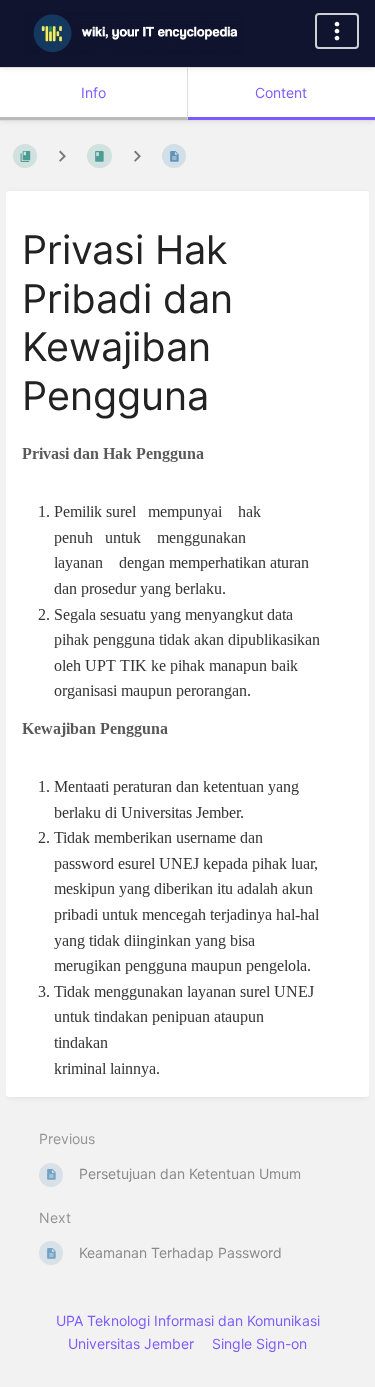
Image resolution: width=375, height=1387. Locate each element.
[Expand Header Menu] (337, 31)
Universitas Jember (131, 1343)
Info (93, 92)
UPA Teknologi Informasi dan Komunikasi (188, 1320)
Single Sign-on (259, 1343)
